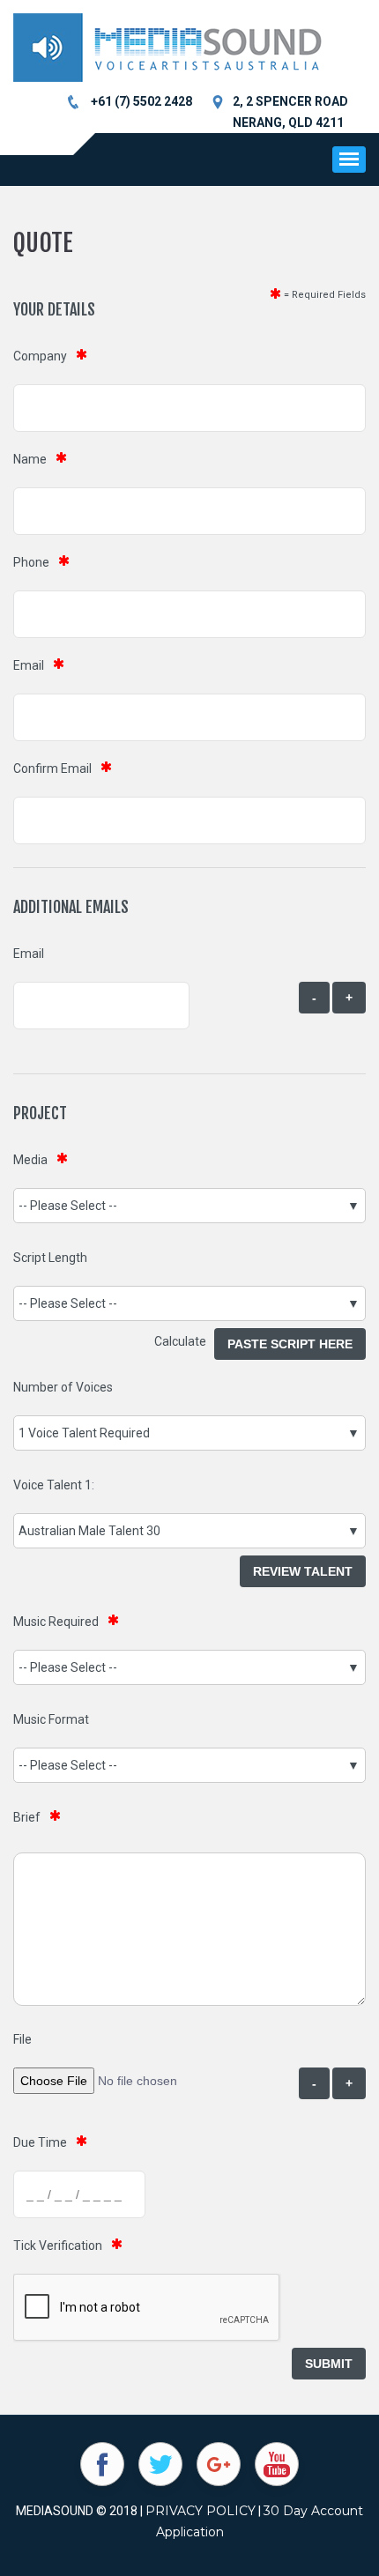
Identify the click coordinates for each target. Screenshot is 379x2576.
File (22, 2039)
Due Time (40, 2142)
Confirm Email (52, 768)
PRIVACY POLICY (201, 2511)
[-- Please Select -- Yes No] (189, 1667)
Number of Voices (63, 1387)
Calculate (184, 1341)
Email (29, 665)
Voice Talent (48, 1485)
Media (30, 1160)
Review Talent (303, 1571)
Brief (27, 1817)
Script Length (50, 1258)
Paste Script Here (290, 1344)
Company (40, 356)
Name (30, 459)
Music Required (56, 1622)
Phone (31, 562)
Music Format (51, 1719)
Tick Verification (58, 2246)
